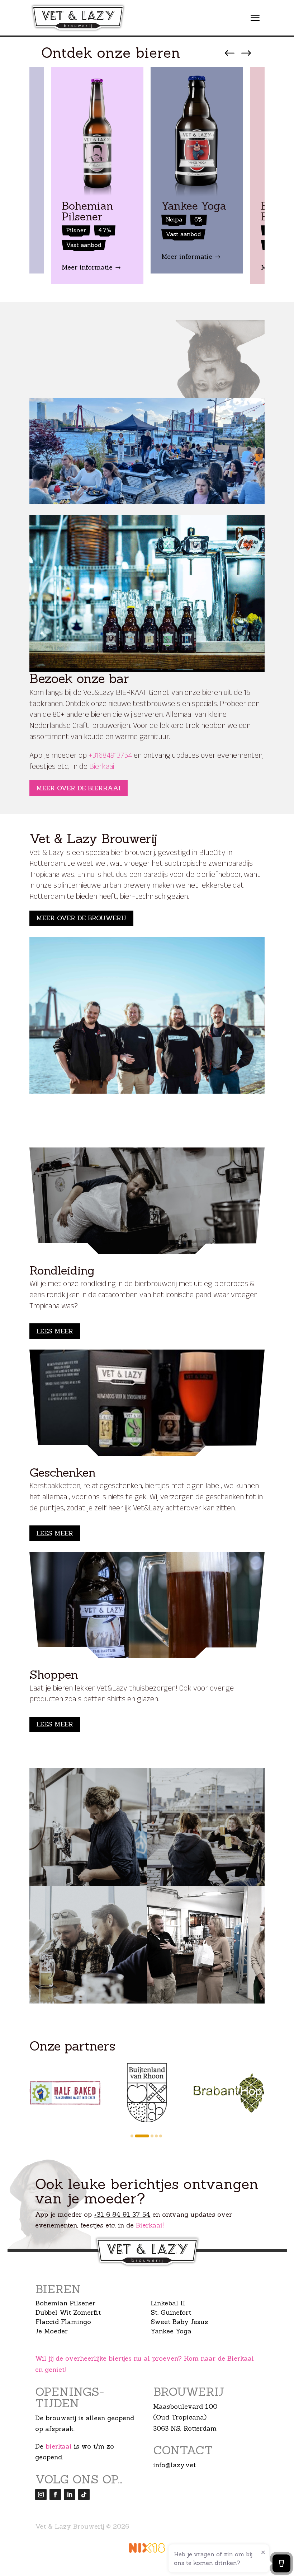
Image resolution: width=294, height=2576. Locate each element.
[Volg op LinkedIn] (70, 2495)
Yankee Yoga (171, 2331)
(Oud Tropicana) (180, 2417)
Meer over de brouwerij (81, 918)
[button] (132, 2136)
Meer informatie (91, 267)
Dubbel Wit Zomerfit (68, 2312)
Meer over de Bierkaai (79, 788)
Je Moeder (52, 2331)
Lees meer (55, 1331)
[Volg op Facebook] (55, 2495)
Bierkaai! (150, 2225)
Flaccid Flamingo (63, 2322)
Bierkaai (102, 768)
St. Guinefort (171, 2312)
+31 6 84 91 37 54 (122, 2214)
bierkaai (59, 2446)
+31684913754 (110, 756)
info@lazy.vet (174, 2465)
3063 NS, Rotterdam (185, 2428)
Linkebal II (168, 2303)
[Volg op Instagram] (41, 2495)
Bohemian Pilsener (65, 2303)
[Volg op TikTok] (84, 2495)
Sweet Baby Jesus (179, 2322)
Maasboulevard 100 (185, 2406)
